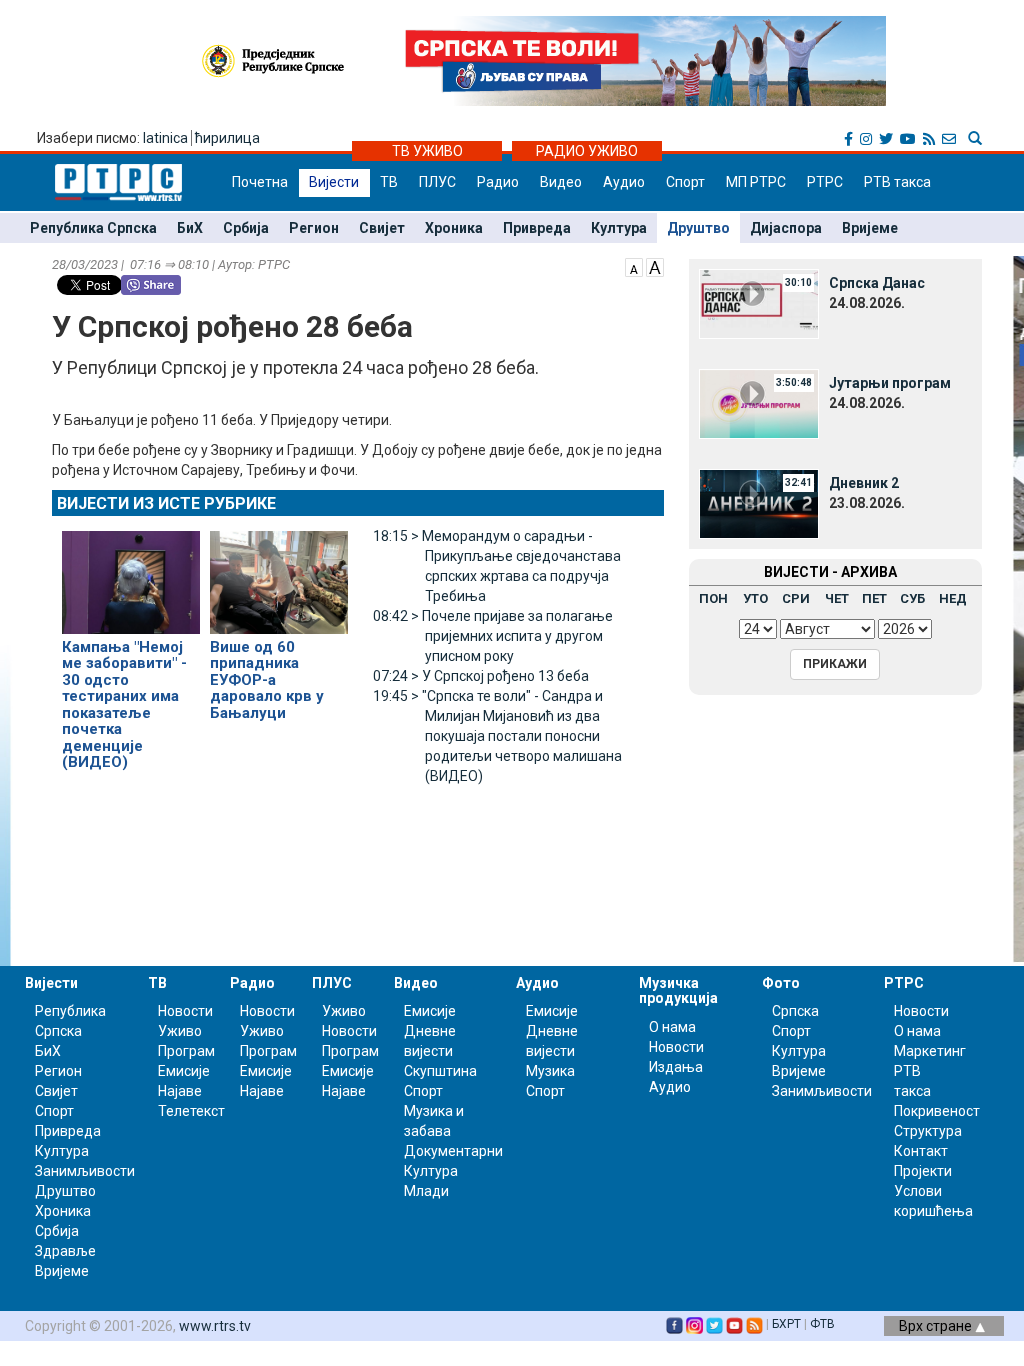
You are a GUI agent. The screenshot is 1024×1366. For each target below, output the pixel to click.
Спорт (685, 182)
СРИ (796, 598)
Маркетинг (930, 1051)
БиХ (190, 228)
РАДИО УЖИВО (587, 151)
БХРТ (786, 1324)
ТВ (389, 182)
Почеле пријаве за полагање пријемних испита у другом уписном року (493, 636)
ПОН (713, 598)
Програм (186, 1051)
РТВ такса (897, 182)
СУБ (912, 598)
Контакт (921, 1151)
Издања (676, 1067)
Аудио (624, 182)
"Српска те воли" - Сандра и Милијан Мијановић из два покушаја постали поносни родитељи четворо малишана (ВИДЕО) (497, 736)
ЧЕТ (837, 598)
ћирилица (227, 138)
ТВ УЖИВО (427, 151)
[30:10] (759, 303)
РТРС (825, 182)
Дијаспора (786, 228)
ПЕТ (874, 598)
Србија (246, 228)
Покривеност (937, 1111)
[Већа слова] (655, 266)
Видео (561, 182)
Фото (781, 983)
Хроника (454, 228)
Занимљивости (85, 1171)
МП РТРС (756, 182)
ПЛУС (437, 182)
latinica (165, 138)
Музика (550, 1071)
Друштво (698, 228)
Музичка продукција (678, 990)
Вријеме (870, 228)
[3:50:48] (759, 403)
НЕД (953, 598)
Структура (928, 1131)
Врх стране (937, 1326)
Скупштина (440, 1071)
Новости (185, 1011)
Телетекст (191, 1111)
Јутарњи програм (890, 383)
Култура (619, 228)
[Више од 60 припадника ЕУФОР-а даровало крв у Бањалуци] (279, 573)
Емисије (184, 1071)
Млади (426, 1191)
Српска (795, 1011)
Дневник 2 (864, 483)
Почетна (260, 182)
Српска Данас (877, 283)
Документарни (453, 1151)
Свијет (382, 228)
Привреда (537, 228)
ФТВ (822, 1324)
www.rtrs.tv (215, 1326)
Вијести (334, 182)
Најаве (180, 1091)
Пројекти (923, 1171)
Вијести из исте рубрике (166, 503)
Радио (498, 182)
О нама (672, 1027)
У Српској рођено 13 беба (481, 676)
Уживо (180, 1031)
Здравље (65, 1251)
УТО (755, 598)
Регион (314, 228)
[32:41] (759, 503)
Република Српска (93, 228)
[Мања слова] (634, 266)
